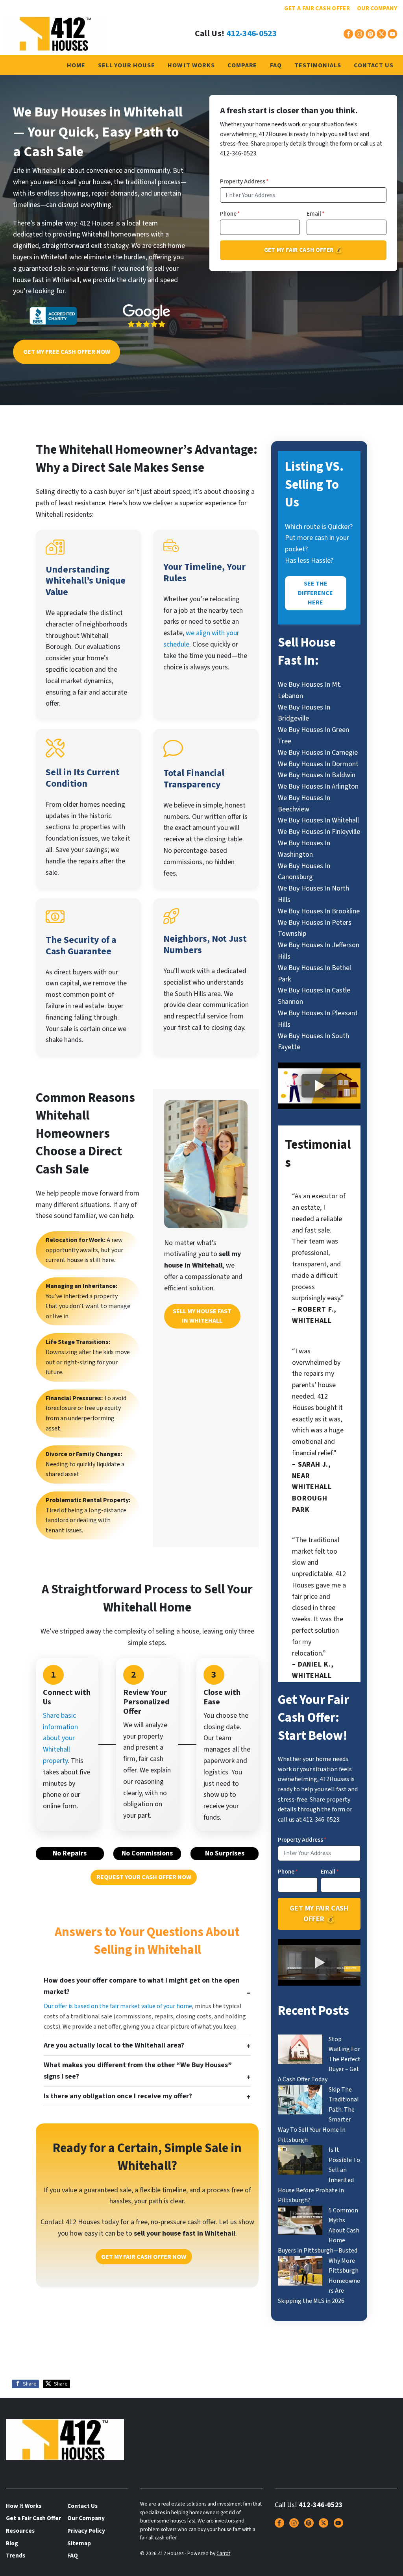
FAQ (276, 65)
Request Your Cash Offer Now (144, 1877)
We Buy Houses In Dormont (318, 764)
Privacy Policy (86, 2531)
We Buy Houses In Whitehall (318, 820)
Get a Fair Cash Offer (317, 8)
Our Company (377, 8)
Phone (230, 214)
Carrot (223, 2553)
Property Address (244, 181)
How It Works (191, 65)
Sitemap (79, 2543)
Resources (20, 2531)
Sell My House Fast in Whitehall (202, 1316)
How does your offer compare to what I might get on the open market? (142, 1986)
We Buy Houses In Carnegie (318, 753)
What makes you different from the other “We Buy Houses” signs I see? (138, 2071)
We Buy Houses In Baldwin (317, 775)
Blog (12, 2543)
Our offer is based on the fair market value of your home (118, 2006)
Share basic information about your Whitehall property (60, 1738)
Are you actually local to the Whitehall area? (114, 2045)
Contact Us (374, 65)
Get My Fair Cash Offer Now (144, 2257)
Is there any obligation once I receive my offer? (118, 2096)
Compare (242, 65)
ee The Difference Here (315, 593)
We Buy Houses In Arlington (318, 786)
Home (76, 65)
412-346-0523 (251, 34)
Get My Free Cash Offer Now (67, 352)
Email (316, 214)
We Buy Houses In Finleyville (319, 832)
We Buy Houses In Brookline (319, 911)
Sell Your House (127, 65)
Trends (16, 2556)
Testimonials (318, 65)
